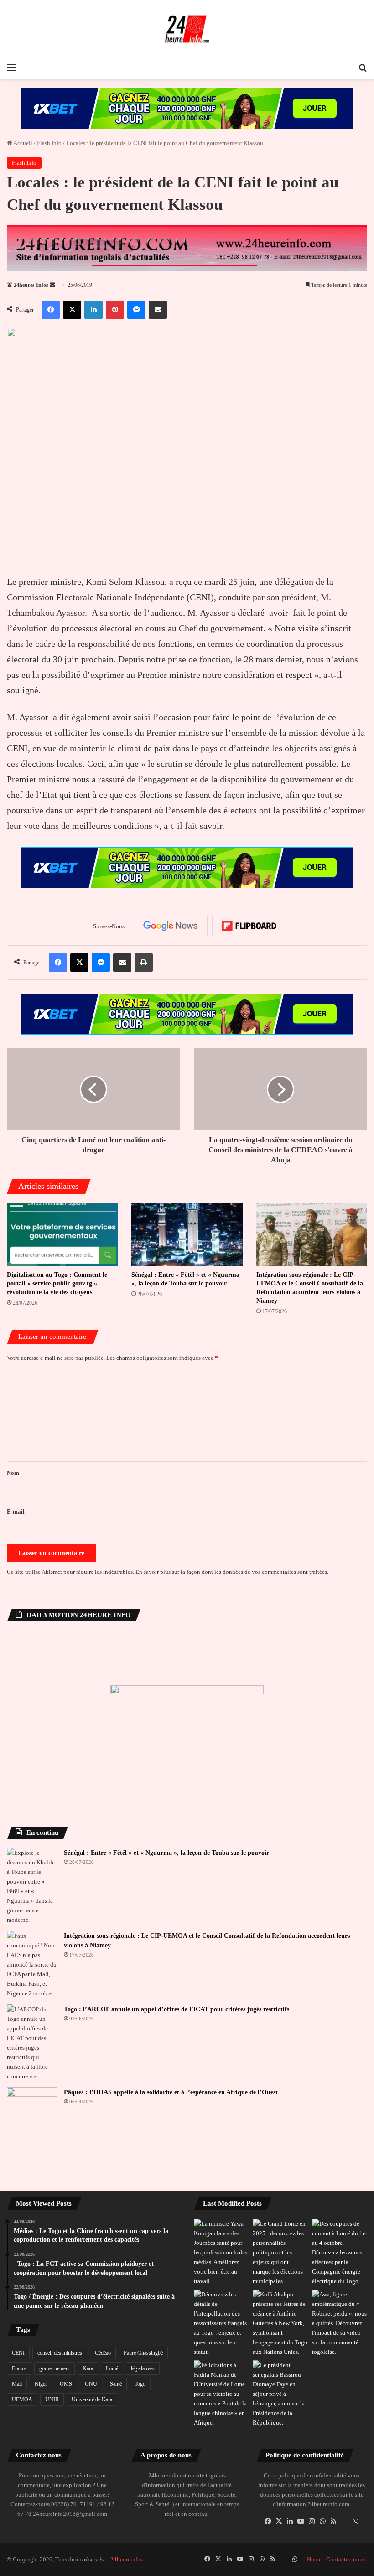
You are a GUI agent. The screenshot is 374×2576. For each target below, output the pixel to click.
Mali (17, 2384)
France (19, 2368)
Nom (13, 1473)
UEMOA (22, 2399)
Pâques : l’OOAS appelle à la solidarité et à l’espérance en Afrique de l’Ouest (171, 2092)
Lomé (112, 2368)
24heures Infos (31, 285)
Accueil (22, 143)
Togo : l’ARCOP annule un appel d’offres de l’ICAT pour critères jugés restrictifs (177, 2009)
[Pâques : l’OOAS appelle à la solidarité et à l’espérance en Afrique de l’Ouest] (32, 2105)
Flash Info (49, 143)
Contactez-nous (345, 2559)
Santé (116, 2384)
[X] (279, 2521)
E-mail (16, 1512)
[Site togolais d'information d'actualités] (187, 29)
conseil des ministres (60, 2353)
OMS (66, 2384)
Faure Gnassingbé (143, 2353)
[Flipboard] (249, 926)
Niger (41, 2384)
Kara (88, 2368)
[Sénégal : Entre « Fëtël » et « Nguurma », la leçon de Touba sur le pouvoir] (187, 1235)
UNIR (52, 2399)
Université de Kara (92, 2399)
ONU (91, 2384)
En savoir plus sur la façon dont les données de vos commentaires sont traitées (231, 1572)
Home (314, 2559)
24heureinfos (127, 2559)
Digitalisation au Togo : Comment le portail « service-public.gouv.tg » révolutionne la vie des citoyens (57, 1283)
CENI (18, 2353)
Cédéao (103, 2353)
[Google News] (171, 926)
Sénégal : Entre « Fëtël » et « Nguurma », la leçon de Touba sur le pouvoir (166, 1853)
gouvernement (55, 2368)
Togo (140, 2384)
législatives (143, 2368)
